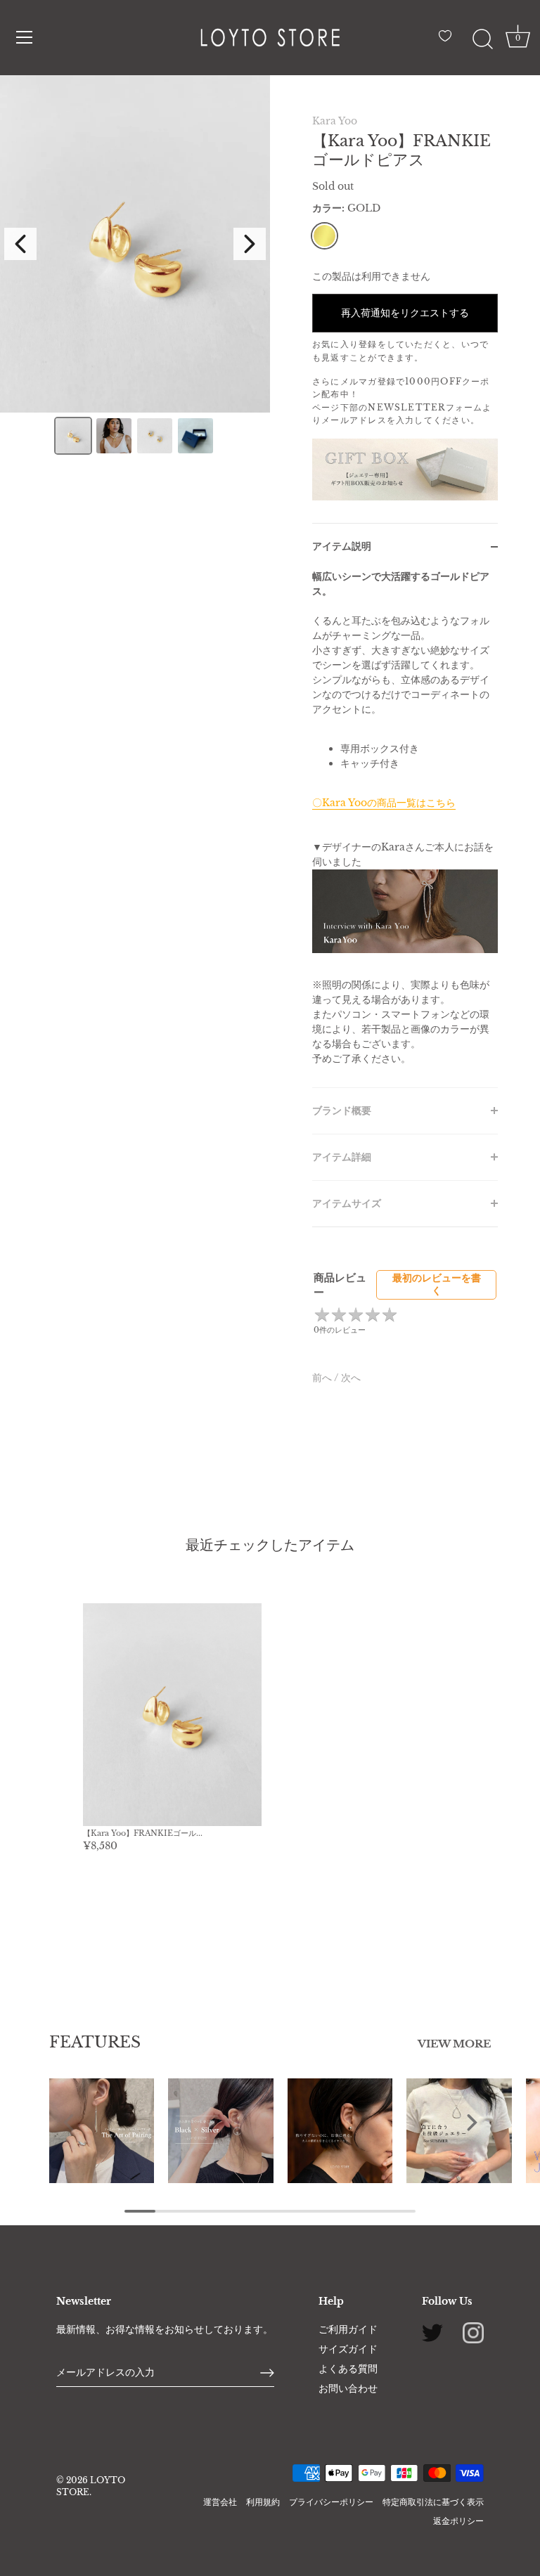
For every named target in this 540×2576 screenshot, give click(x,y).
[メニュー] (25, 37)
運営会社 (220, 2502)
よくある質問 (348, 2369)
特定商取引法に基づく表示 (433, 2502)
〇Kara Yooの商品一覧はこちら (384, 803)
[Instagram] (473, 2332)
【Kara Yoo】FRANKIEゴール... (143, 1833)
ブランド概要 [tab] (342, 1111)
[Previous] (20, 244)
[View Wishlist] (449, 41)
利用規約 (263, 2502)
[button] (69, 2122)
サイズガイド (348, 2349)
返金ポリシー (458, 2521)
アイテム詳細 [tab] (342, 1157)
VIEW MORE (454, 2044)
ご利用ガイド (348, 2329)
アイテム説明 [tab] (342, 546)
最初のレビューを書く (437, 1284)
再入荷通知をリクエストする (405, 313)
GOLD (324, 236)
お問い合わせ (348, 2388)
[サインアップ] (267, 2373)
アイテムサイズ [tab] (347, 1203)
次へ (351, 1378)
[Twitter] (432, 2332)
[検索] (482, 39)
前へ (323, 1378)
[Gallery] (135, 267)
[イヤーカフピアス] (340, 2131)
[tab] (405, 828)
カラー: (346, 208)
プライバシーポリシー (331, 2502)
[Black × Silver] (220, 2131)
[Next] (250, 244)
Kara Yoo (335, 121)
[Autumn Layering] (102, 2131)
